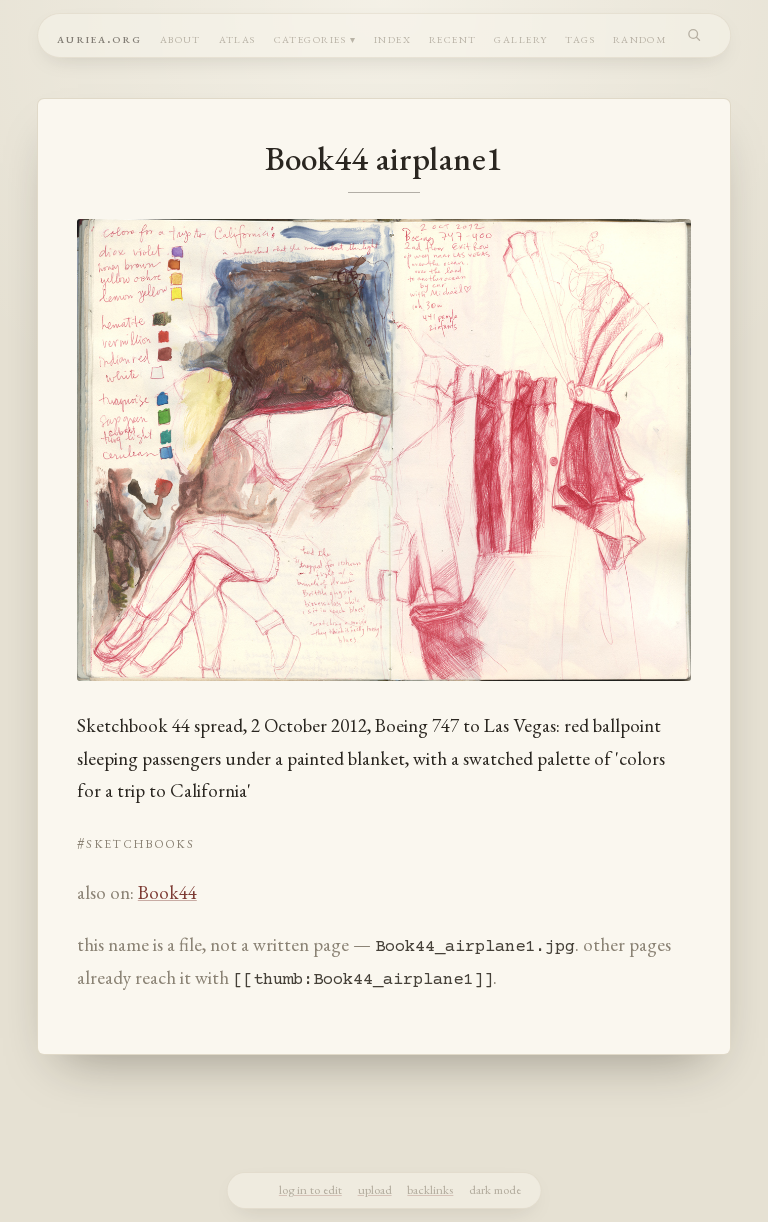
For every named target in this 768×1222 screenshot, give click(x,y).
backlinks (430, 1189)
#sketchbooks (135, 842)
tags (580, 37)
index (392, 37)
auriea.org (99, 37)
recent (453, 37)
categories (310, 37)
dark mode (495, 1189)
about (180, 37)
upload (375, 1189)
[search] (694, 34)
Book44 (167, 892)
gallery (520, 37)
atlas (237, 37)
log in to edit (310, 1189)
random (640, 37)
